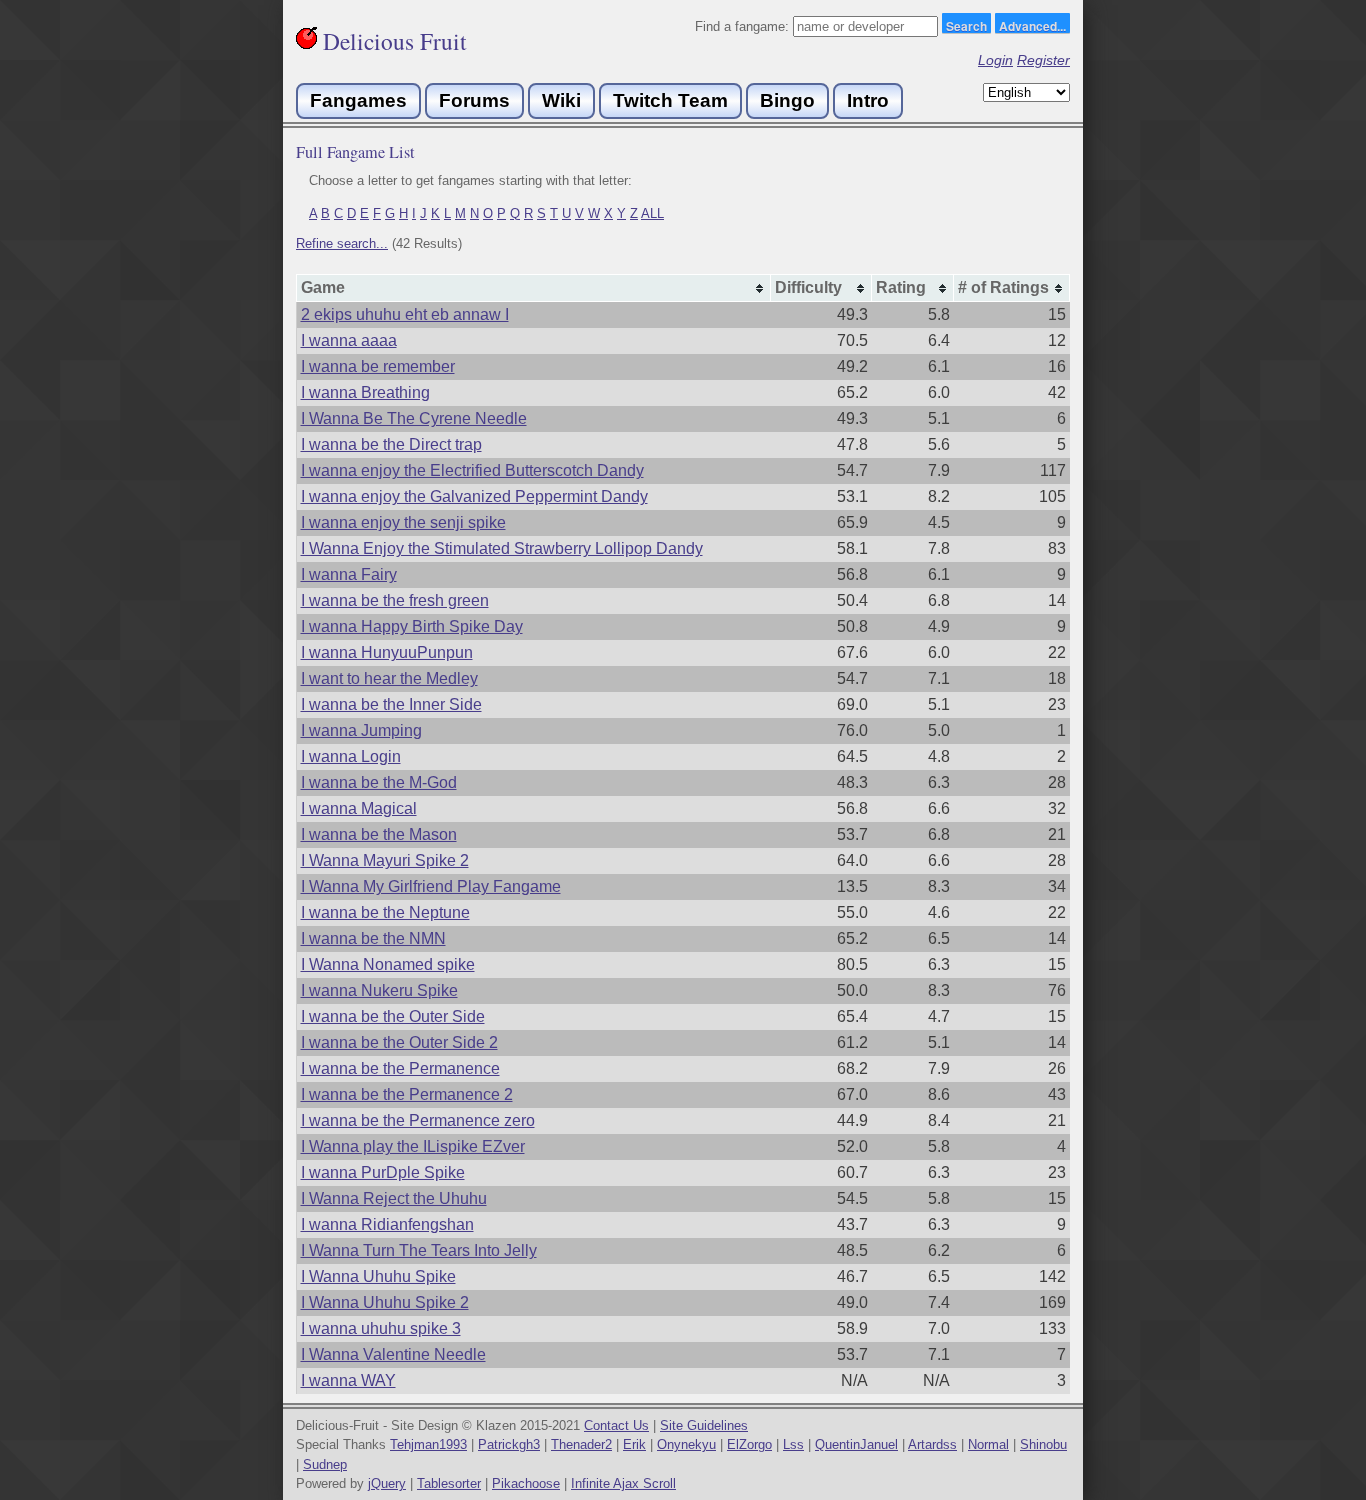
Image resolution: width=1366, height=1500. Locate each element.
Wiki (561, 100)
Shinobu (1043, 1444)
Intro (868, 100)
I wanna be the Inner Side (391, 704)
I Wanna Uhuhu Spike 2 (385, 1302)
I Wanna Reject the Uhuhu (394, 1198)
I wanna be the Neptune (385, 912)
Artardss (932, 1444)
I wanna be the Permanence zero (418, 1120)
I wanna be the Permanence (400, 1068)
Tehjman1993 (428, 1444)
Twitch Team (670, 100)
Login (995, 60)
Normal (988, 1444)
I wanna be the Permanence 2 (407, 1094)
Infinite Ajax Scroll (623, 1483)
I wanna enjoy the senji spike (403, 522)
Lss (793, 1444)
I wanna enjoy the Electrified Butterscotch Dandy (472, 470)
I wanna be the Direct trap (391, 444)
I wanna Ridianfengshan (387, 1224)
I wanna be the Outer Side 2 (399, 1042)
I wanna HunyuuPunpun (387, 652)
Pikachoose (526, 1483)
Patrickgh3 (509, 1444)
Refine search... (342, 243)
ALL (652, 213)
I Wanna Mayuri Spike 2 (385, 860)
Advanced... (1032, 25)
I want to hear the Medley (389, 678)
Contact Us (616, 1425)
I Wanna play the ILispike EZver (413, 1146)
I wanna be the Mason (379, 834)
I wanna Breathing (365, 392)
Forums (474, 100)
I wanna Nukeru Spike (379, 990)
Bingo (787, 100)
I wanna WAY (348, 1380)
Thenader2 (581, 1444)
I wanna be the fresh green (395, 600)
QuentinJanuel (856, 1444)
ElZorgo (749, 1444)
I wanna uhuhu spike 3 (381, 1328)
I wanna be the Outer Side (393, 1016)
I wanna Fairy (349, 574)
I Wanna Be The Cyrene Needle (414, 418)
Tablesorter (449, 1483)
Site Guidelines (704, 1425)
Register (1043, 60)
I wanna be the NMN (373, 938)
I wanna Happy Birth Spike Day (412, 626)
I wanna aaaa (349, 340)
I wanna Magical (359, 808)
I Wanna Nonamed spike (388, 964)
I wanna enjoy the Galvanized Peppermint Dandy (474, 496)
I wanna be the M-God (379, 782)
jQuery (387, 1483)
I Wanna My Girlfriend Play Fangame (431, 886)
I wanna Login (351, 756)
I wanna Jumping (361, 730)
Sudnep (325, 1464)
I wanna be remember (378, 366)
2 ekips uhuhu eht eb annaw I (405, 314)
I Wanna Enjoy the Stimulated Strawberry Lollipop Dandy (502, 548)
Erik (634, 1444)
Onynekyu (686, 1444)
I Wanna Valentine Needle (393, 1354)
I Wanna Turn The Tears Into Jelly (419, 1250)
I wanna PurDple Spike (383, 1172)
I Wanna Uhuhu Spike (378, 1276)
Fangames (358, 100)
